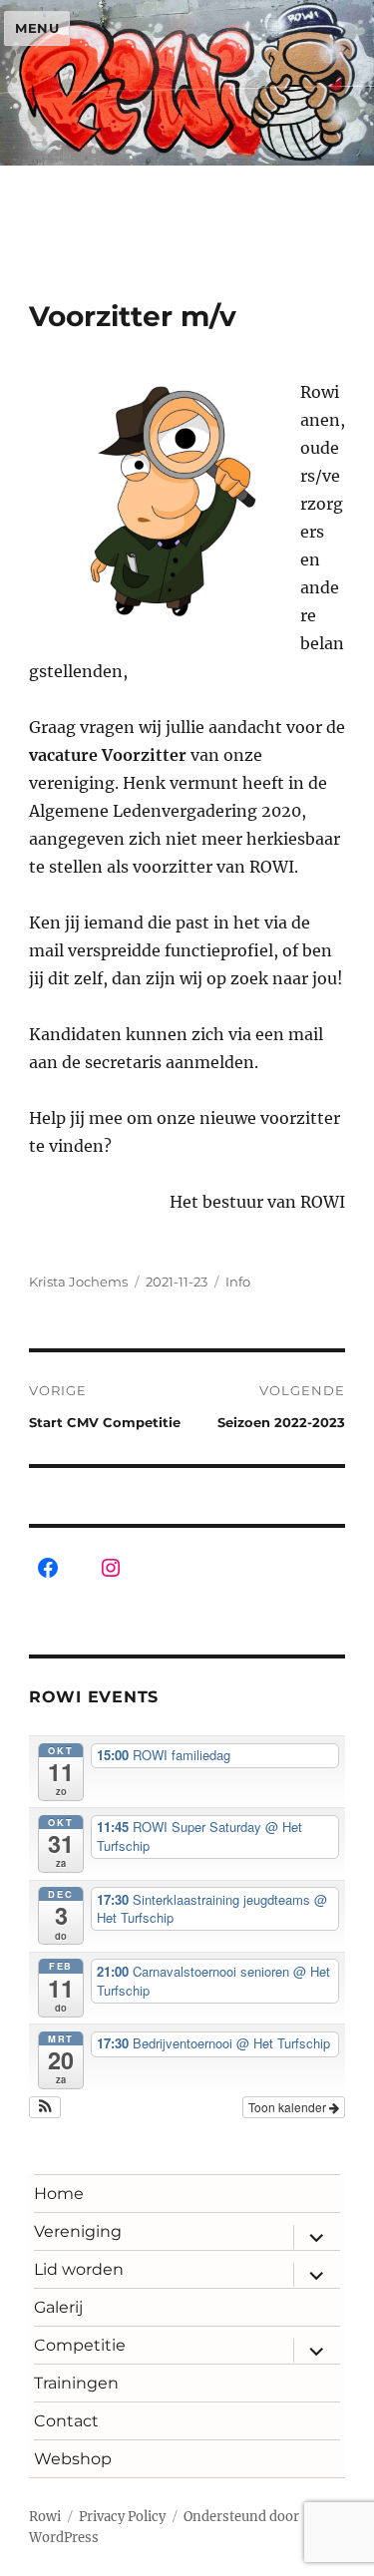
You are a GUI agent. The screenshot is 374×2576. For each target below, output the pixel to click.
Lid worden (79, 2269)
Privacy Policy (122, 2517)
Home (59, 2194)
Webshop (73, 2459)
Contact (66, 2421)
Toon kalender (289, 2107)
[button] (45, 2107)
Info (238, 1282)
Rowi (45, 2517)
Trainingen (76, 2383)
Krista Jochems (78, 1282)
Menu (37, 28)
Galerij (58, 2307)
